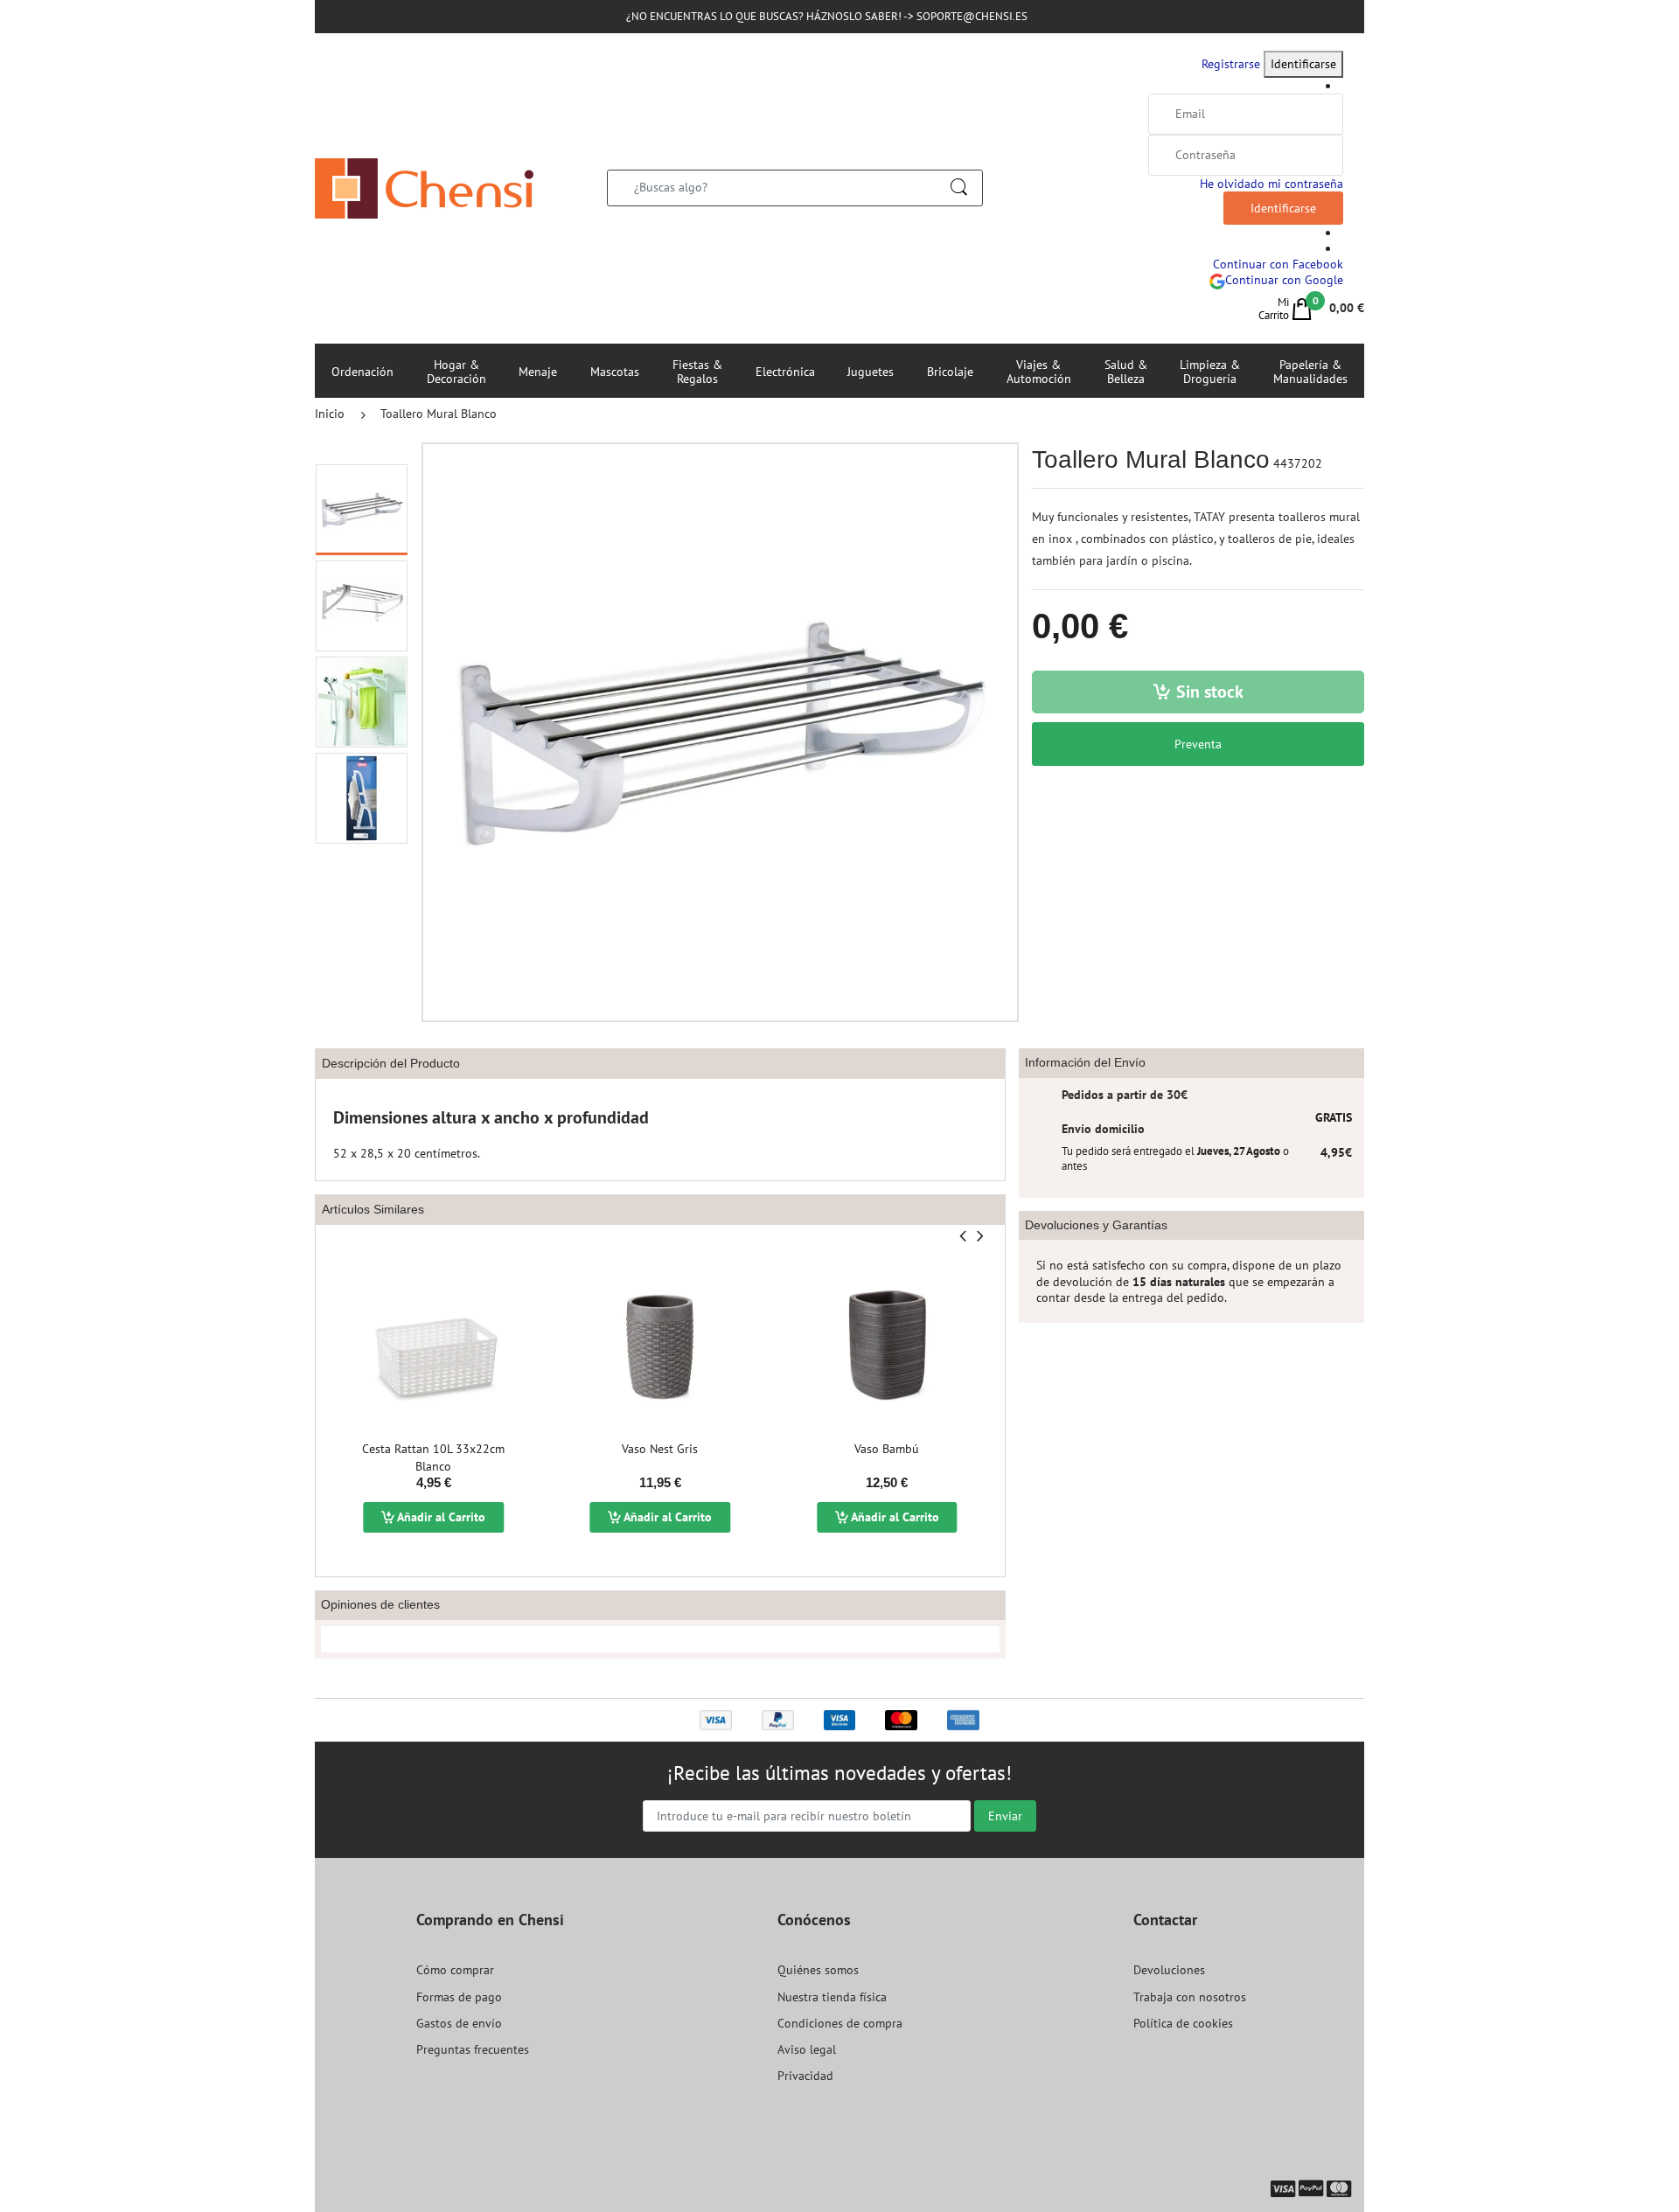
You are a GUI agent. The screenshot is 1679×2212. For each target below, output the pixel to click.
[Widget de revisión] (660, 1639)
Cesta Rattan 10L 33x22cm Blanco (433, 1457)
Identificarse (1303, 64)
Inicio (330, 414)
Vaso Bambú (887, 1449)
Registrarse (1231, 64)
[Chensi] (424, 187)
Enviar (1005, 1816)
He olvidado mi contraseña (1271, 184)
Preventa (1198, 744)
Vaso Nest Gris (660, 1449)
